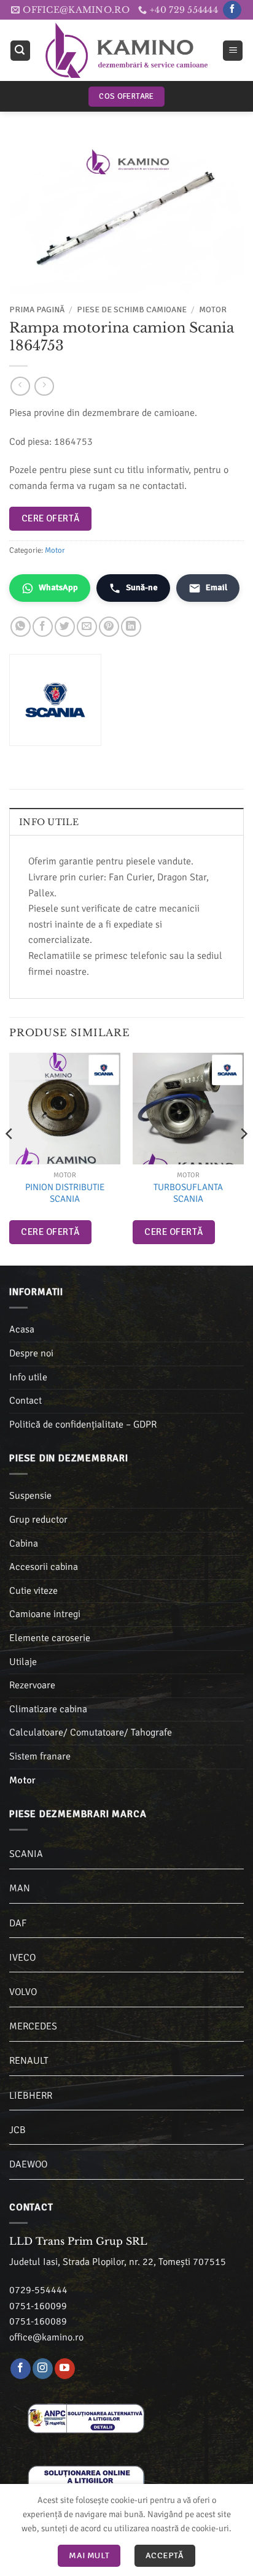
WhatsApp (58, 587)
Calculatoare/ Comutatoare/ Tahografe (91, 1732)
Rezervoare (32, 1685)
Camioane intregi (45, 1614)
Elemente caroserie (50, 1638)
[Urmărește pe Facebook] (232, 10)
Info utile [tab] (49, 822)
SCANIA (26, 1854)
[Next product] (20, 386)
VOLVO (23, 1992)
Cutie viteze (33, 1591)
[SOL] (86, 2480)
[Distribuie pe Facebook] (43, 627)
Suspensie (30, 1496)
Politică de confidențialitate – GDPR (83, 1424)
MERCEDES (33, 2026)
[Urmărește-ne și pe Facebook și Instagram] (43, 2369)
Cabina (24, 1544)
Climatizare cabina (48, 1709)
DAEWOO (28, 2164)
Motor (213, 310)
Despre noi (31, 1353)
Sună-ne (142, 587)
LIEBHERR (31, 2096)
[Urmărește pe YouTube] (65, 2369)
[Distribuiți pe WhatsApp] (21, 627)
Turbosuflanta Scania (188, 1193)
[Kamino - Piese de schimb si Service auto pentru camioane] (126, 50)
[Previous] (10, 1158)
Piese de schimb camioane (132, 310)
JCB (18, 2130)
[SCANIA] (104, 1070)
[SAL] (86, 2418)
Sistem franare (40, 1756)
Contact (25, 1401)
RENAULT (29, 2061)
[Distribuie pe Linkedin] (131, 627)
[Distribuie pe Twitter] (65, 627)
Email (216, 587)
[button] (20, 51)
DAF (18, 1923)
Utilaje (23, 1662)
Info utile (28, 1377)
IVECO (22, 1958)
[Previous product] (44, 386)
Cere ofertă (51, 518)
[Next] (243, 1158)
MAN (20, 1888)
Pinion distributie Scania (65, 1193)
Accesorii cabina (44, 1567)
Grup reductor (38, 1520)
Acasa (22, 1329)
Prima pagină (37, 310)
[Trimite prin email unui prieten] (87, 627)
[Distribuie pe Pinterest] (109, 627)
